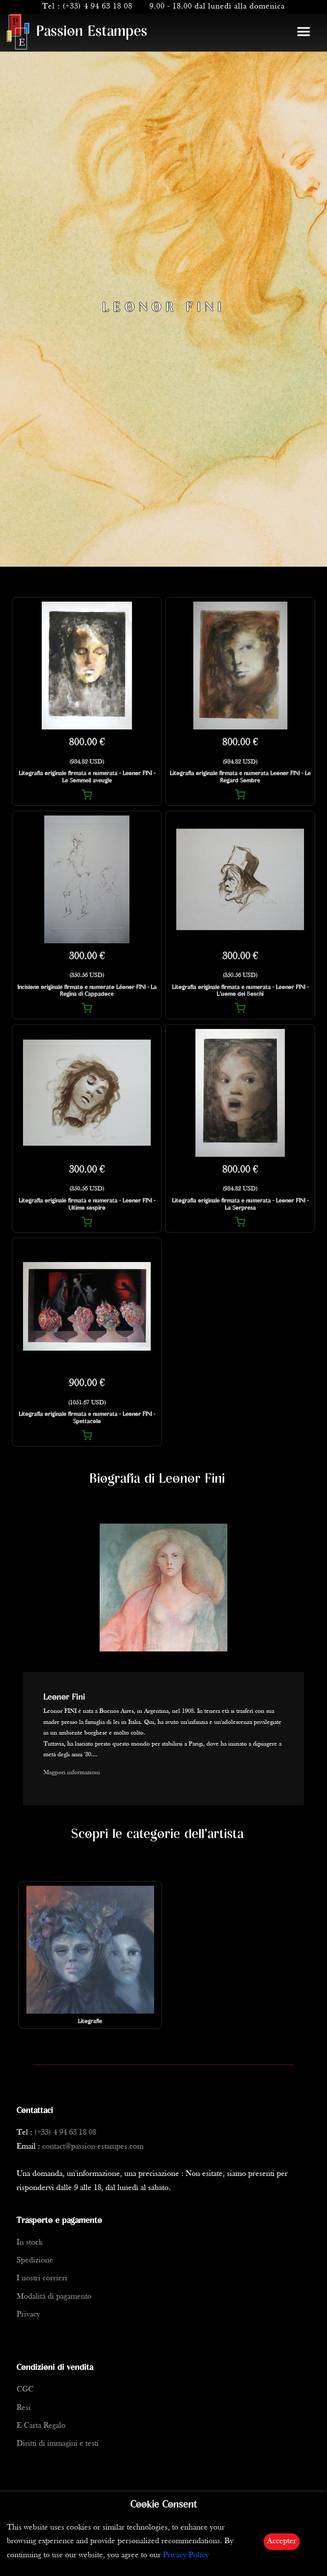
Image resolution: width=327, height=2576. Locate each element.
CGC (25, 2390)
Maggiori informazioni (72, 1773)
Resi (24, 2408)
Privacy (28, 2315)
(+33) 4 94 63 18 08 (98, 7)
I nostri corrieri (42, 2278)
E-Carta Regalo (41, 2426)
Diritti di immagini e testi (58, 2444)
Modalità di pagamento (54, 2297)
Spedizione (35, 2260)
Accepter (282, 2541)
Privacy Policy (186, 2555)
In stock (30, 2243)
